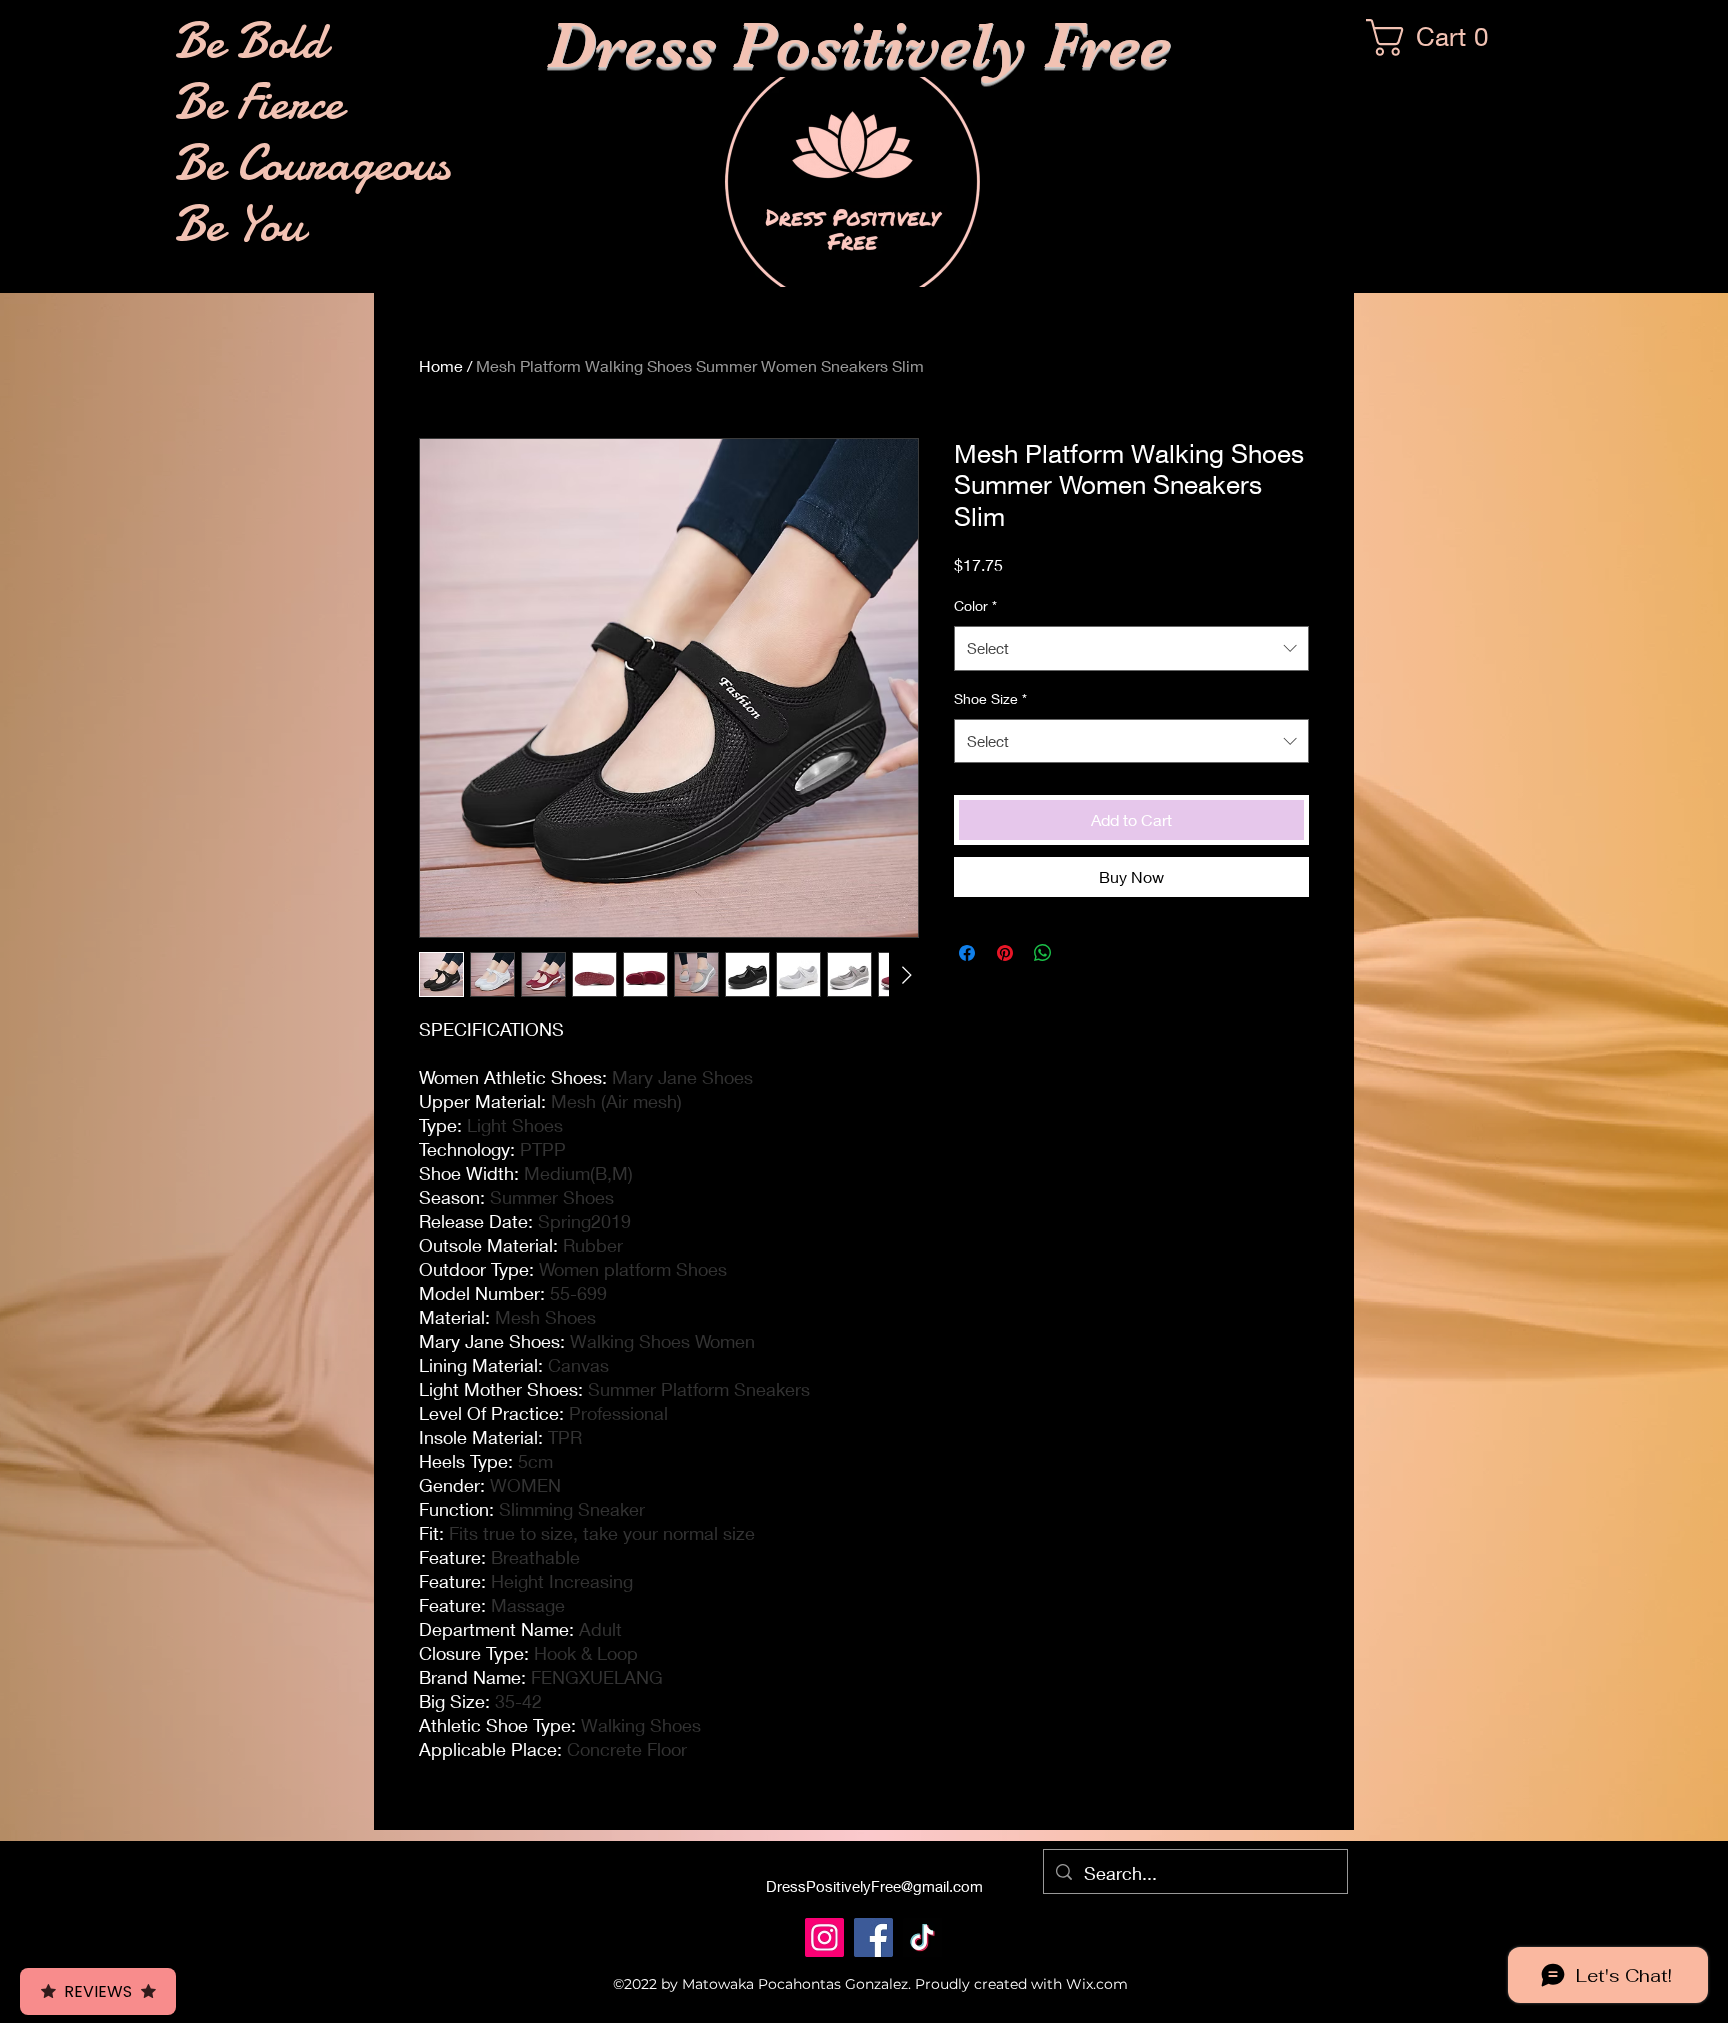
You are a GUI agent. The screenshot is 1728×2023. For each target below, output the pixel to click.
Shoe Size (990, 698)
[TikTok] (922, 1937)
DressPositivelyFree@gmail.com (874, 1886)
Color (975, 605)
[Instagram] (824, 1937)
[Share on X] (1081, 953)
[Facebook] (873, 1937)
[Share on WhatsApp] (1043, 953)
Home (441, 365)
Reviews (98, 1991)
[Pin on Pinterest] (1005, 953)
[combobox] (1131, 648)
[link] (1436, 37)
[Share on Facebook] (967, 953)
